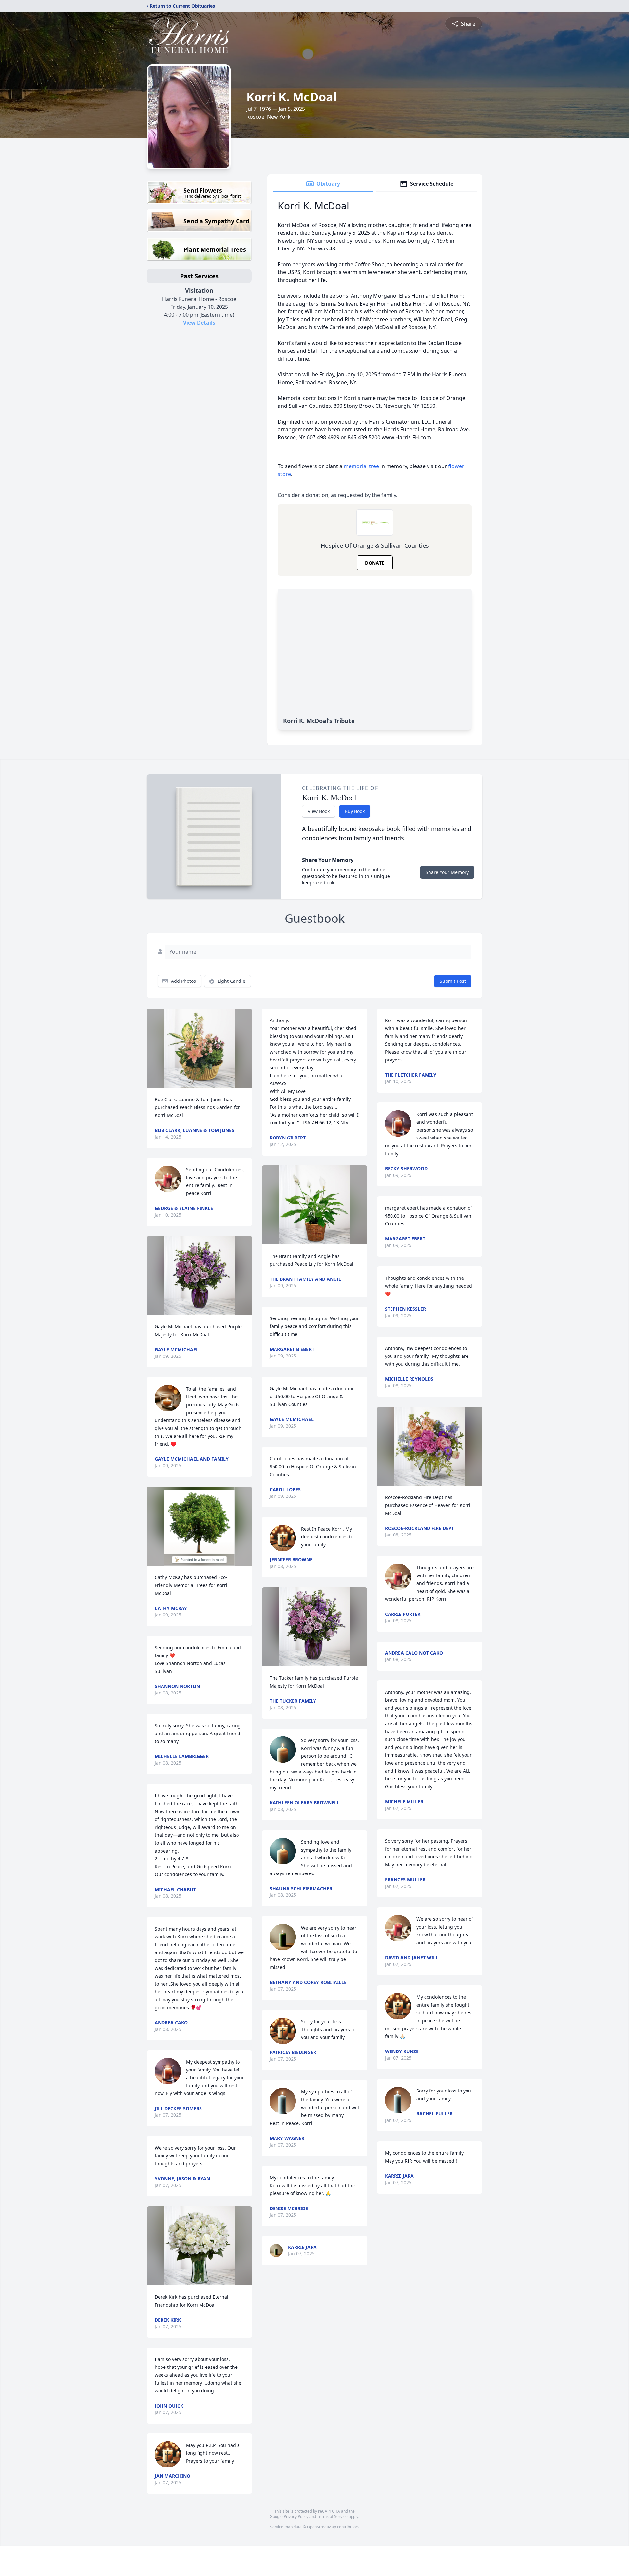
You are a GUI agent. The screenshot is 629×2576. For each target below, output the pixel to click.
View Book (319, 811)
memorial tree (361, 466)
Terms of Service (332, 2517)
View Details (199, 323)
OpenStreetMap (322, 2527)
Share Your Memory (447, 872)
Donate (375, 563)
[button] (200, 1048)
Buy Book (355, 811)
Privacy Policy (296, 2517)
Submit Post (453, 981)
